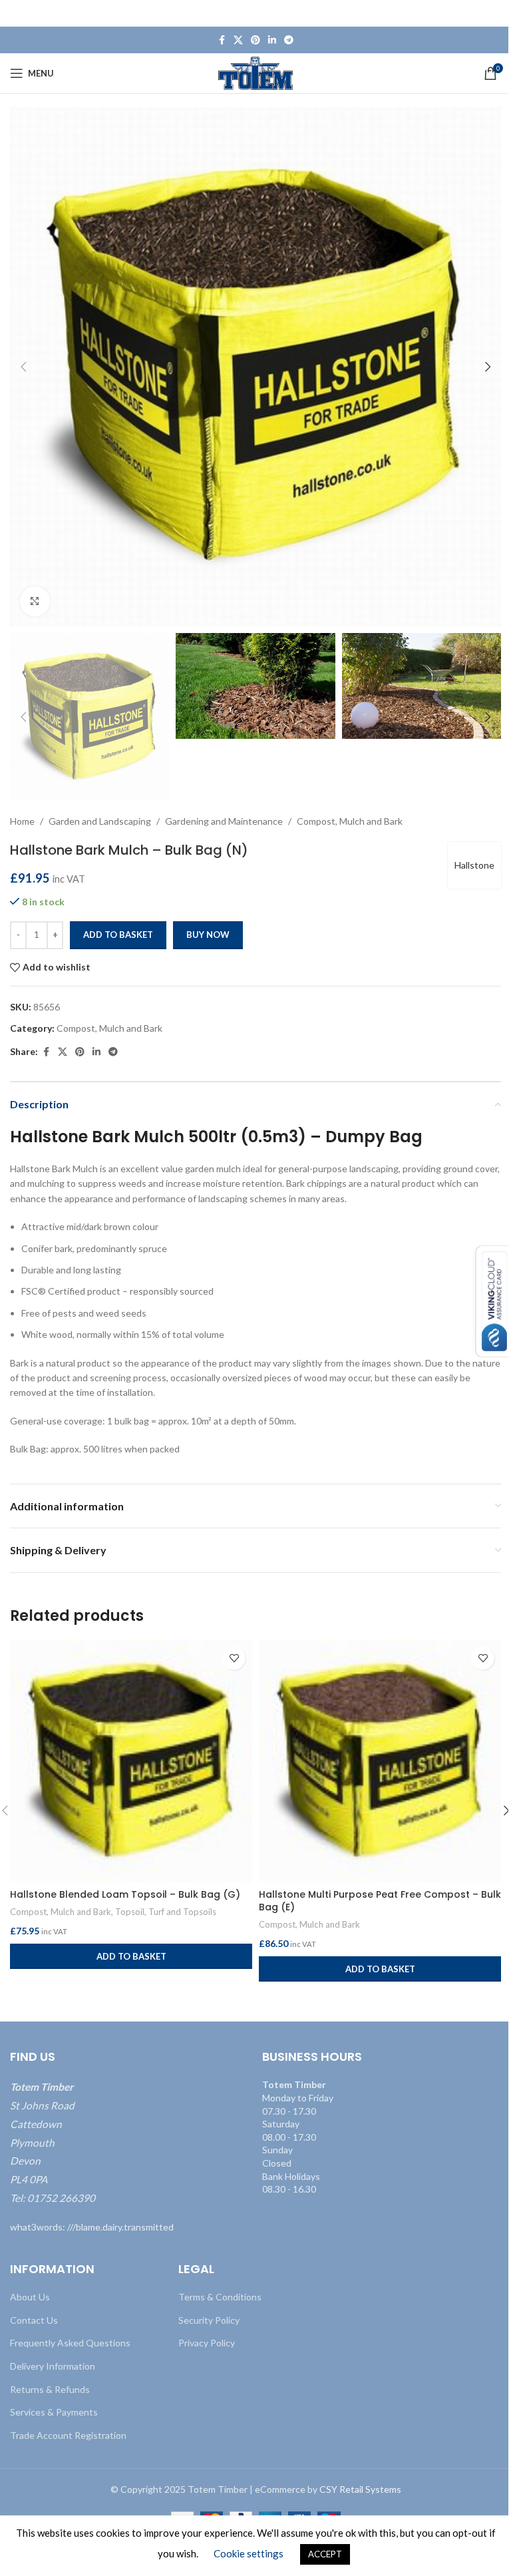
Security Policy (209, 2320)
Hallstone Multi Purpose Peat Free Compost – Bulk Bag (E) (380, 1901)
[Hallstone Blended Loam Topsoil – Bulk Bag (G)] (131, 1761)
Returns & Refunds (50, 2389)
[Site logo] (256, 72)
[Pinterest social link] (255, 40)
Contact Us (34, 2320)
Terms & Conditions (220, 2297)
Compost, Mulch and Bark (350, 821)
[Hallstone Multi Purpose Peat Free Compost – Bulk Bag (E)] (380, 1761)
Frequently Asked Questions (70, 2343)
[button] (23, 367)
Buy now (208, 935)
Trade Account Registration (68, 2435)
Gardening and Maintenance (224, 821)
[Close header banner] (494, 13)
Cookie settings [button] (249, 2553)
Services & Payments (54, 2412)
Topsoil (130, 1912)
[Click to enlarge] (35, 601)
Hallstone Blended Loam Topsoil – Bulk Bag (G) (125, 1894)
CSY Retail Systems (360, 2489)
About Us (30, 2297)
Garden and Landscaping (100, 821)
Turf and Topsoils (182, 1912)
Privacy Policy (207, 2343)
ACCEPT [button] (325, 2554)
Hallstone (474, 865)
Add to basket (118, 935)
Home (22, 821)
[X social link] (238, 40)
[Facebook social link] (222, 40)
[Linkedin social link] (272, 40)
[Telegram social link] (289, 40)
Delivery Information (53, 2366)
